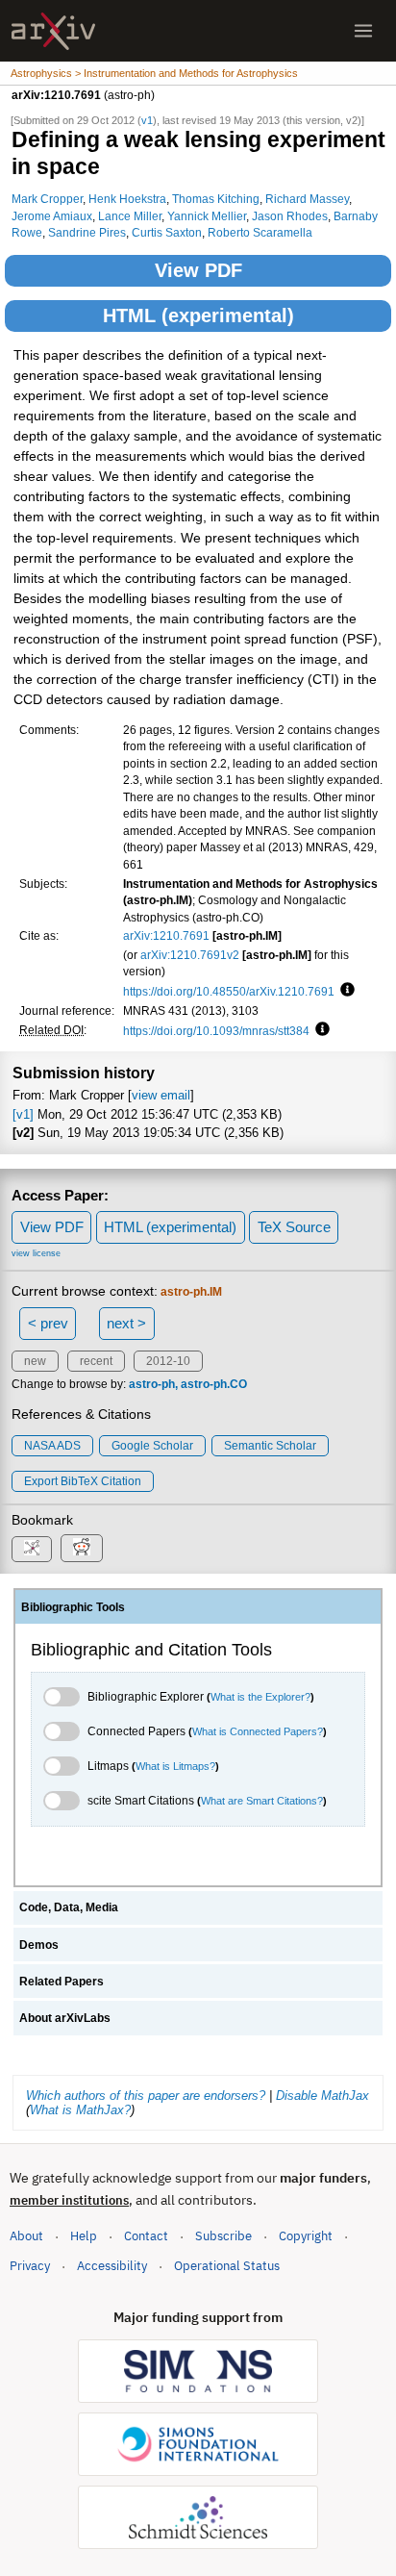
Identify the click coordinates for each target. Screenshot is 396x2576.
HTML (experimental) (198, 316)
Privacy (30, 2266)
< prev (48, 1323)
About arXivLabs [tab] (65, 2018)
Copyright (306, 2236)
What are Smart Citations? (262, 1801)
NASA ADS (52, 1446)
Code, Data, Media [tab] (69, 1907)
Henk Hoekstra (127, 199)
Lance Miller (130, 216)
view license (36, 1253)
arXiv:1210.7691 (166, 935)
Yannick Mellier (207, 216)
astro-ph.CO (214, 1384)
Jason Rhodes (290, 216)
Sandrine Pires (87, 232)
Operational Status (227, 2265)
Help (84, 2236)
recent (96, 1361)
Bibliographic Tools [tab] (73, 1607)
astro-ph (152, 1384)
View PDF (198, 270)
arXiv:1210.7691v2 (190, 955)
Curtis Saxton (167, 232)
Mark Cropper (47, 199)
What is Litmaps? (175, 1766)
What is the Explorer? (260, 1697)
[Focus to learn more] (345, 991)
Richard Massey (307, 199)
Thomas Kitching (216, 199)
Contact (146, 2236)
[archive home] (53, 31)
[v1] (23, 1114)
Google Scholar (152, 1446)
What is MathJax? (80, 2110)
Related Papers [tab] (62, 1982)
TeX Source (294, 1227)
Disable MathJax (322, 2096)
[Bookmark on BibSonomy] (32, 1549)
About (26, 2236)
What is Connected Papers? (258, 1731)
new (35, 1361)
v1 (147, 120)
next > (126, 1323)
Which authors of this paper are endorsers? (146, 2096)
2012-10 (168, 1361)
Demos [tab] (39, 1945)
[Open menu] (363, 31)
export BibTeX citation (83, 1481)
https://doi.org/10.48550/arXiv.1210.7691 (229, 991)
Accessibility (112, 2266)
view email (161, 1095)
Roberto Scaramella (260, 232)
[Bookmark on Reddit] (82, 1548)
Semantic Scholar (270, 1446)
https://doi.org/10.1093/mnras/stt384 (216, 1031)
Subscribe (223, 2236)
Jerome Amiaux (52, 216)
